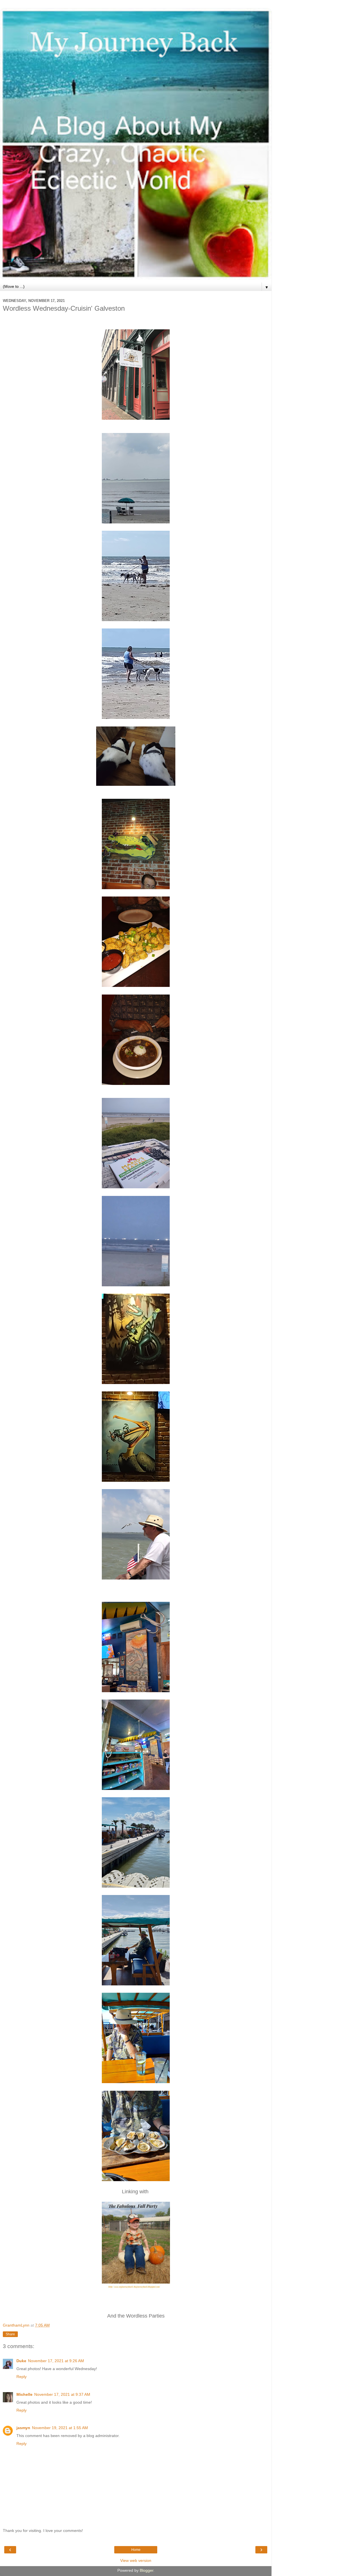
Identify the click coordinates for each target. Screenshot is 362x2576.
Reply (21, 2377)
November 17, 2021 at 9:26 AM (56, 2361)
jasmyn (23, 2428)
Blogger (146, 2570)
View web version (136, 2560)
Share (10, 2334)
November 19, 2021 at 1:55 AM (60, 2428)
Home (136, 2550)
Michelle (24, 2394)
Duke (21, 2361)
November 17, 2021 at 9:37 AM (62, 2394)
